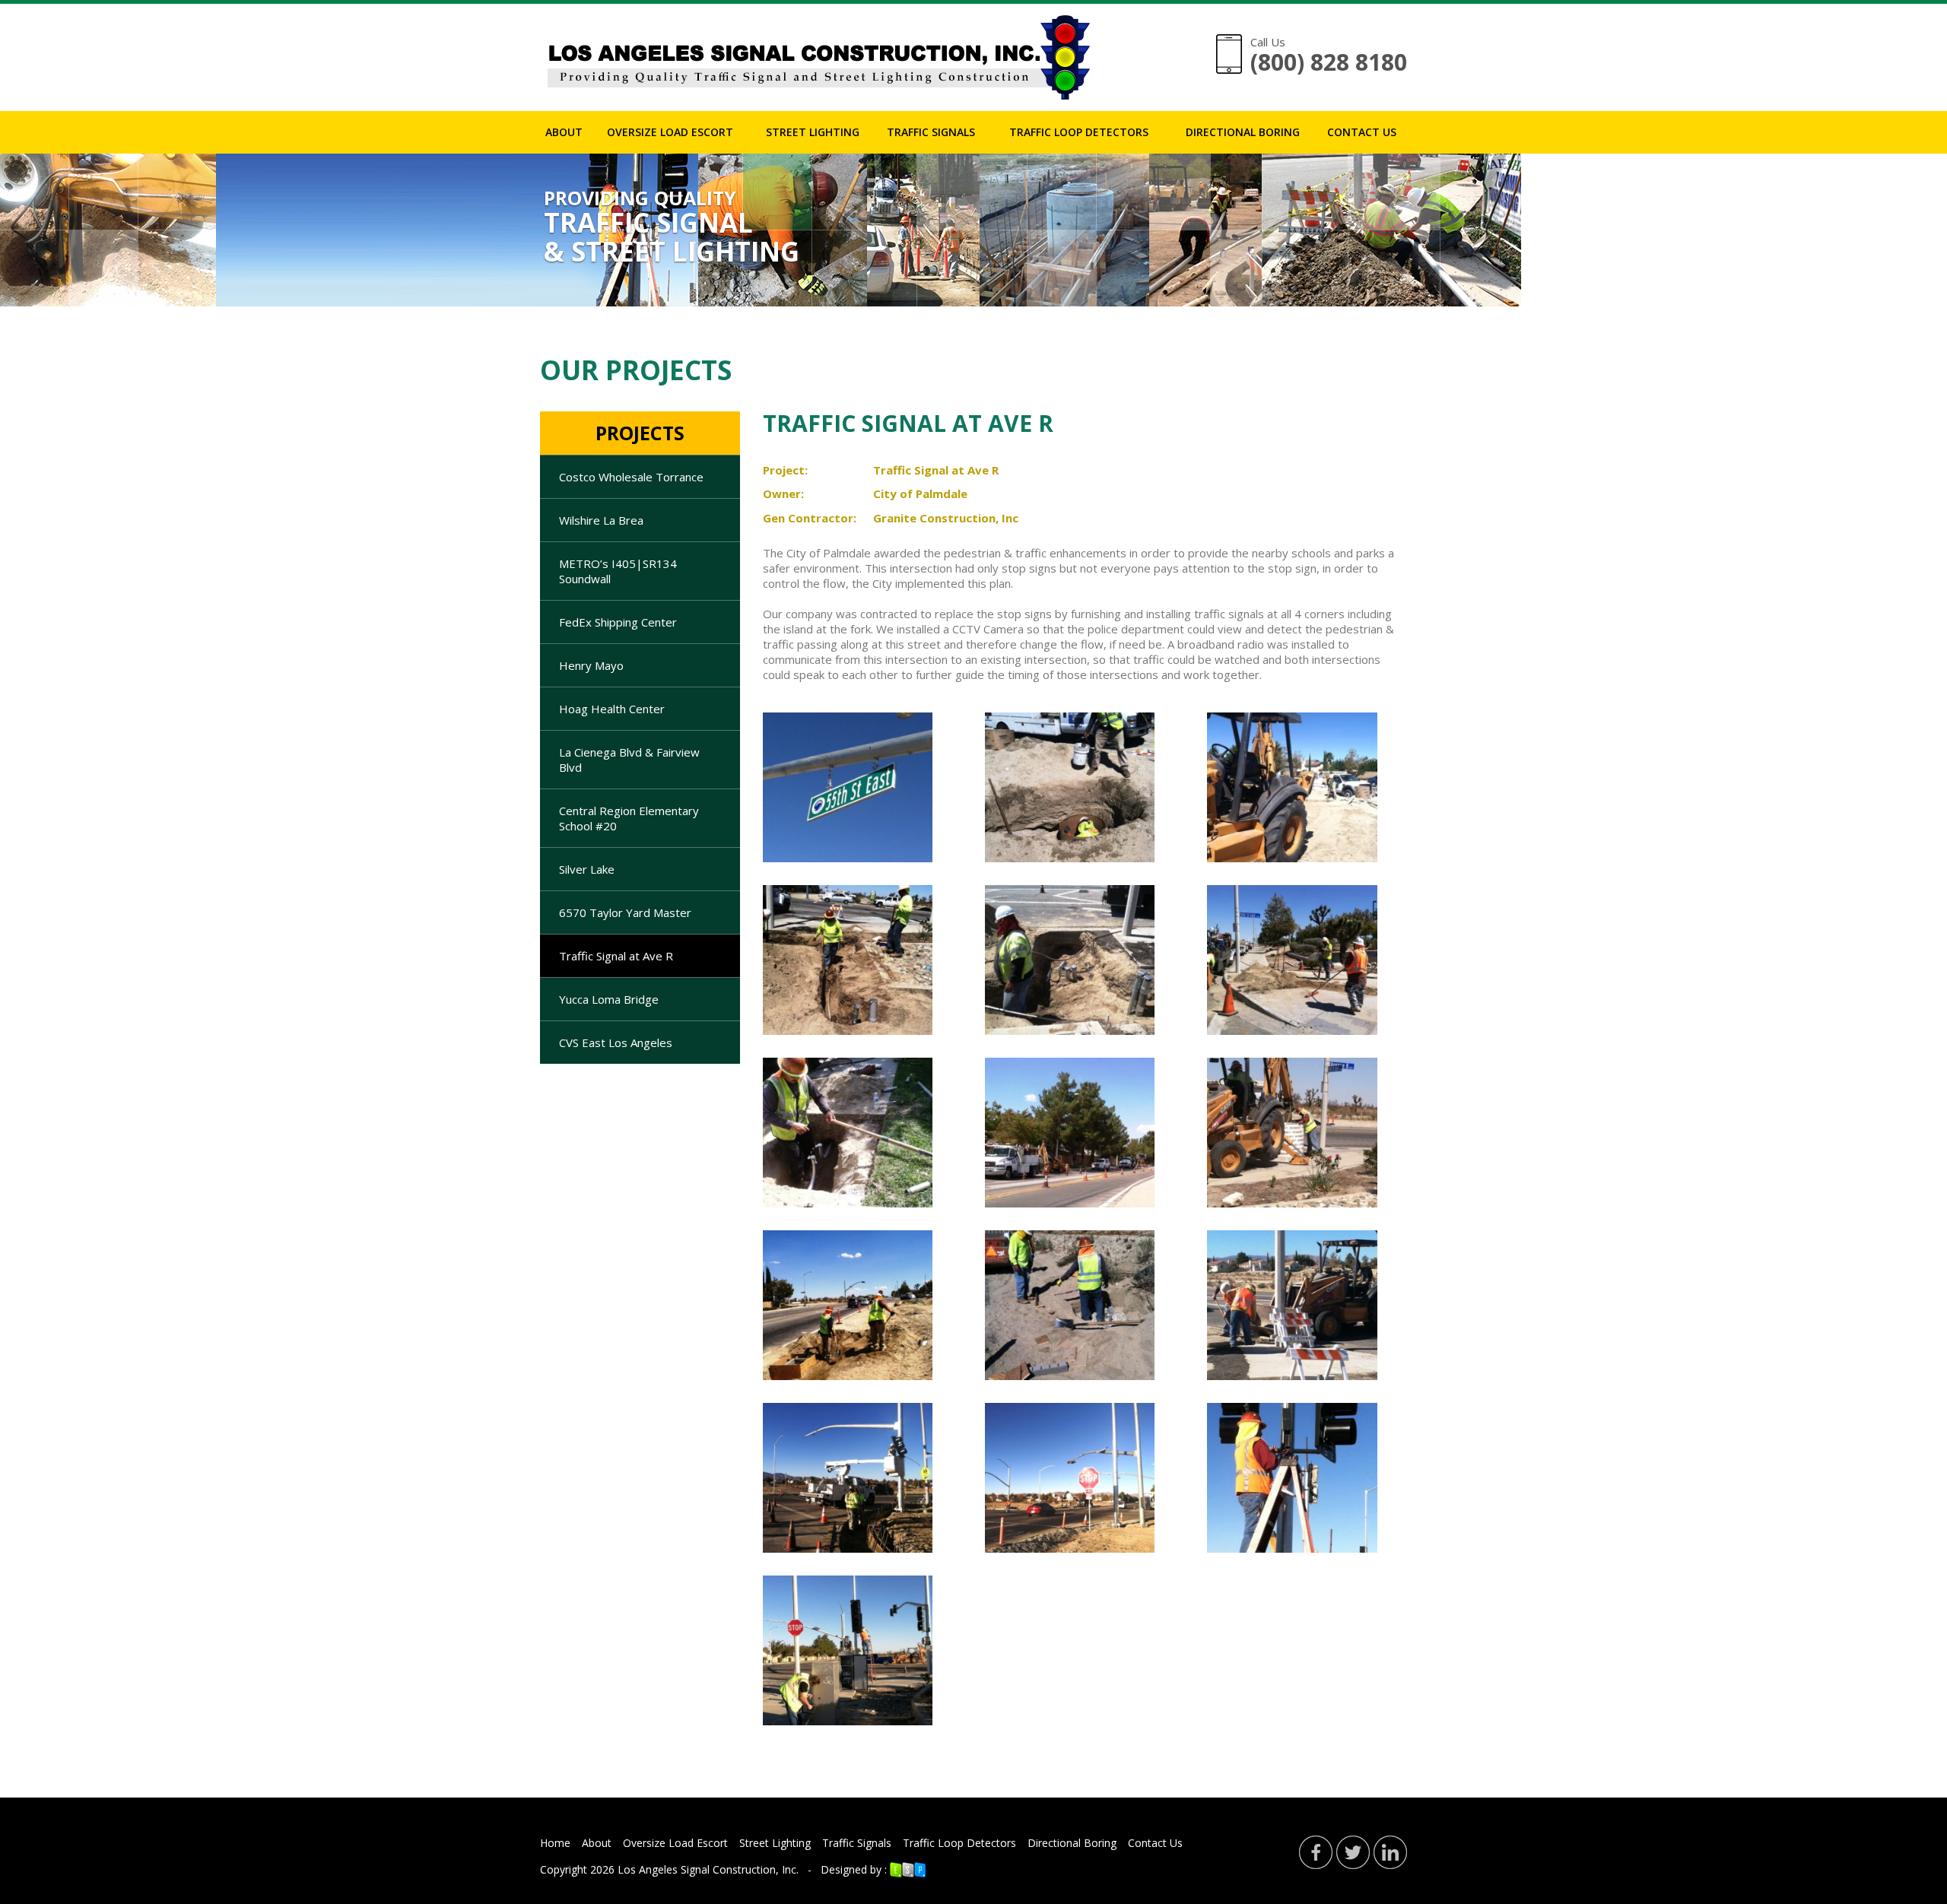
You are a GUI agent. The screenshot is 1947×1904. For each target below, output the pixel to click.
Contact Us (1362, 132)
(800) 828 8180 (1329, 62)
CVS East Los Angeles (616, 1042)
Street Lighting (813, 132)
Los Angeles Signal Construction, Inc (707, 1869)
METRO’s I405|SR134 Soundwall (618, 571)
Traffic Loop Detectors (1079, 132)
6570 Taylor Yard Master (625, 912)
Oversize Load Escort (670, 132)
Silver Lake (587, 869)
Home (555, 1843)
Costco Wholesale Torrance (631, 477)
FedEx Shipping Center (618, 622)
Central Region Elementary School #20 (629, 818)
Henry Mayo (591, 665)
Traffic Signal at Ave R (616, 956)
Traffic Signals (931, 132)
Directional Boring (1243, 132)
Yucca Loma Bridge (609, 999)
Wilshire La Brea (601, 520)
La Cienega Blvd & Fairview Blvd (629, 760)
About (564, 132)
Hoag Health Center (612, 709)
